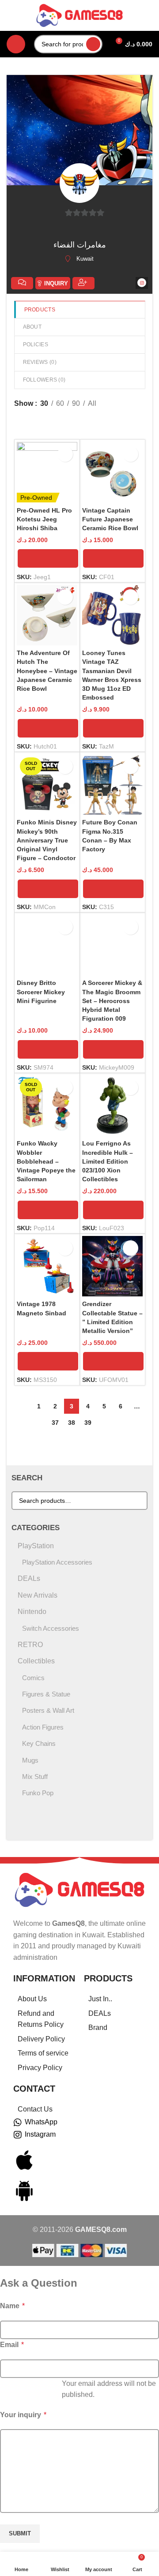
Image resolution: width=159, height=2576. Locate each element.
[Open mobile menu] (16, 44)
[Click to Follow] (83, 283)
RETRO (30, 1645)
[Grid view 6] (36, 420)
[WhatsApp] (18, 2123)
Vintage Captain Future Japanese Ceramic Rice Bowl (110, 519)
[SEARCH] (93, 44)
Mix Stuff (35, 1777)
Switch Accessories (51, 1628)
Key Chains (39, 1743)
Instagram (40, 2134)
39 (88, 1423)
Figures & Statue (46, 1694)
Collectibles (36, 1661)
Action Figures (43, 1727)
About (32, 327)
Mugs (30, 1760)
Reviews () (40, 362)
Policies (36, 344)
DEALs (29, 1578)
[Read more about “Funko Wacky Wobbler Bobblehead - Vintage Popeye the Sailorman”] (48, 1210)
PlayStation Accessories (57, 1562)
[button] (48, 558)
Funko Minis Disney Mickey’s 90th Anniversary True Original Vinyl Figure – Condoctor (47, 840)
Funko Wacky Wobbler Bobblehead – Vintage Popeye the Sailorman (46, 1161)
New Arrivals (38, 1595)
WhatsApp (41, 2122)
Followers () (44, 380)
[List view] (19, 420)
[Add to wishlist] (65, 454)
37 (55, 1423)
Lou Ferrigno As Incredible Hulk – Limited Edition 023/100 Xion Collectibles (108, 1161)
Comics (33, 1678)
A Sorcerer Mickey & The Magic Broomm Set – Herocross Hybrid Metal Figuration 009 (112, 1001)
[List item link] (44, 1999)
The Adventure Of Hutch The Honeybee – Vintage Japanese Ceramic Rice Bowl (47, 671)
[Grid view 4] (52, 420)
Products (40, 310)
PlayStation (36, 1546)
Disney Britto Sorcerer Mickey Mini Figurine (41, 992)
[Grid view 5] (69, 420)
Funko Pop (38, 1793)
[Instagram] (18, 2135)
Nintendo (32, 1612)
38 (72, 1423)
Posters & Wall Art (48, 1710)
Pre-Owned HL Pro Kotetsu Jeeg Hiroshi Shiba (44, 519)
